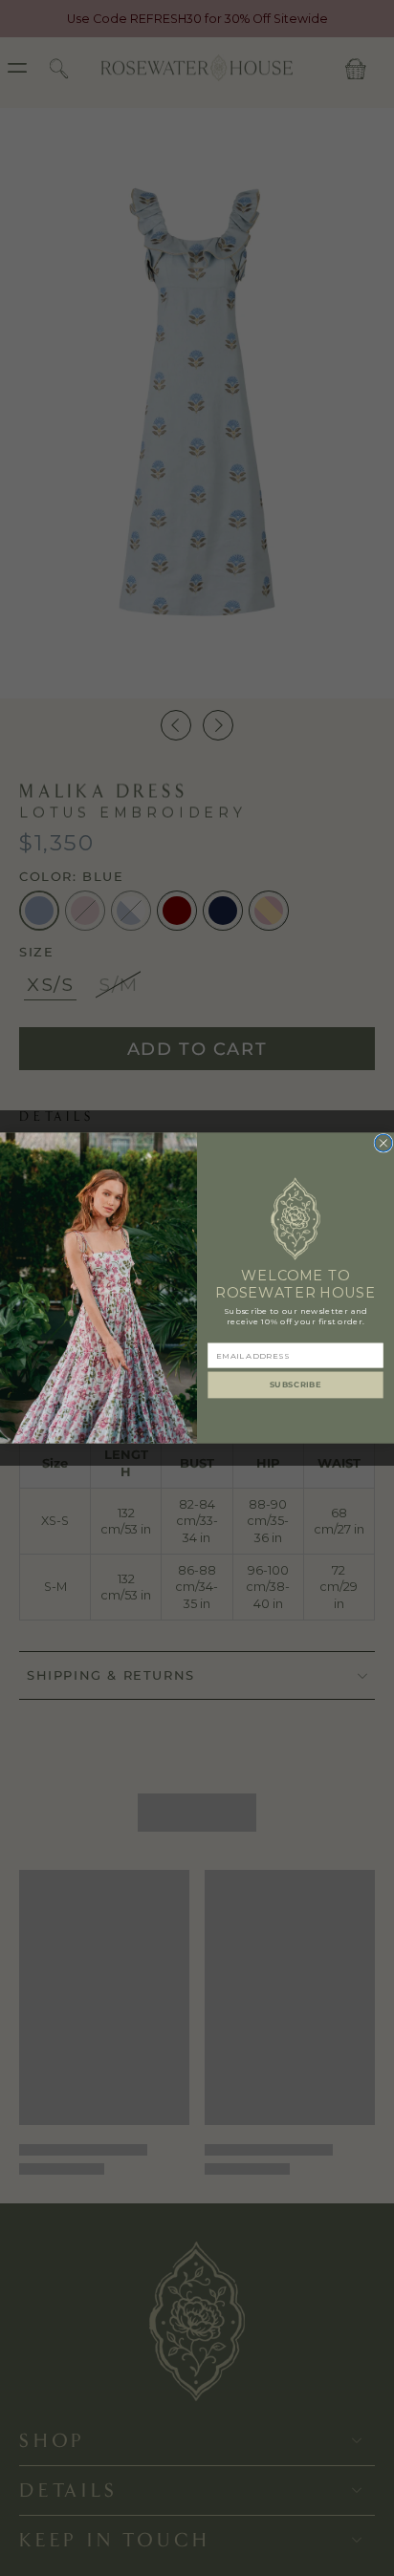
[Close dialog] (383, 1143)
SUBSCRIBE (296, 1385)
